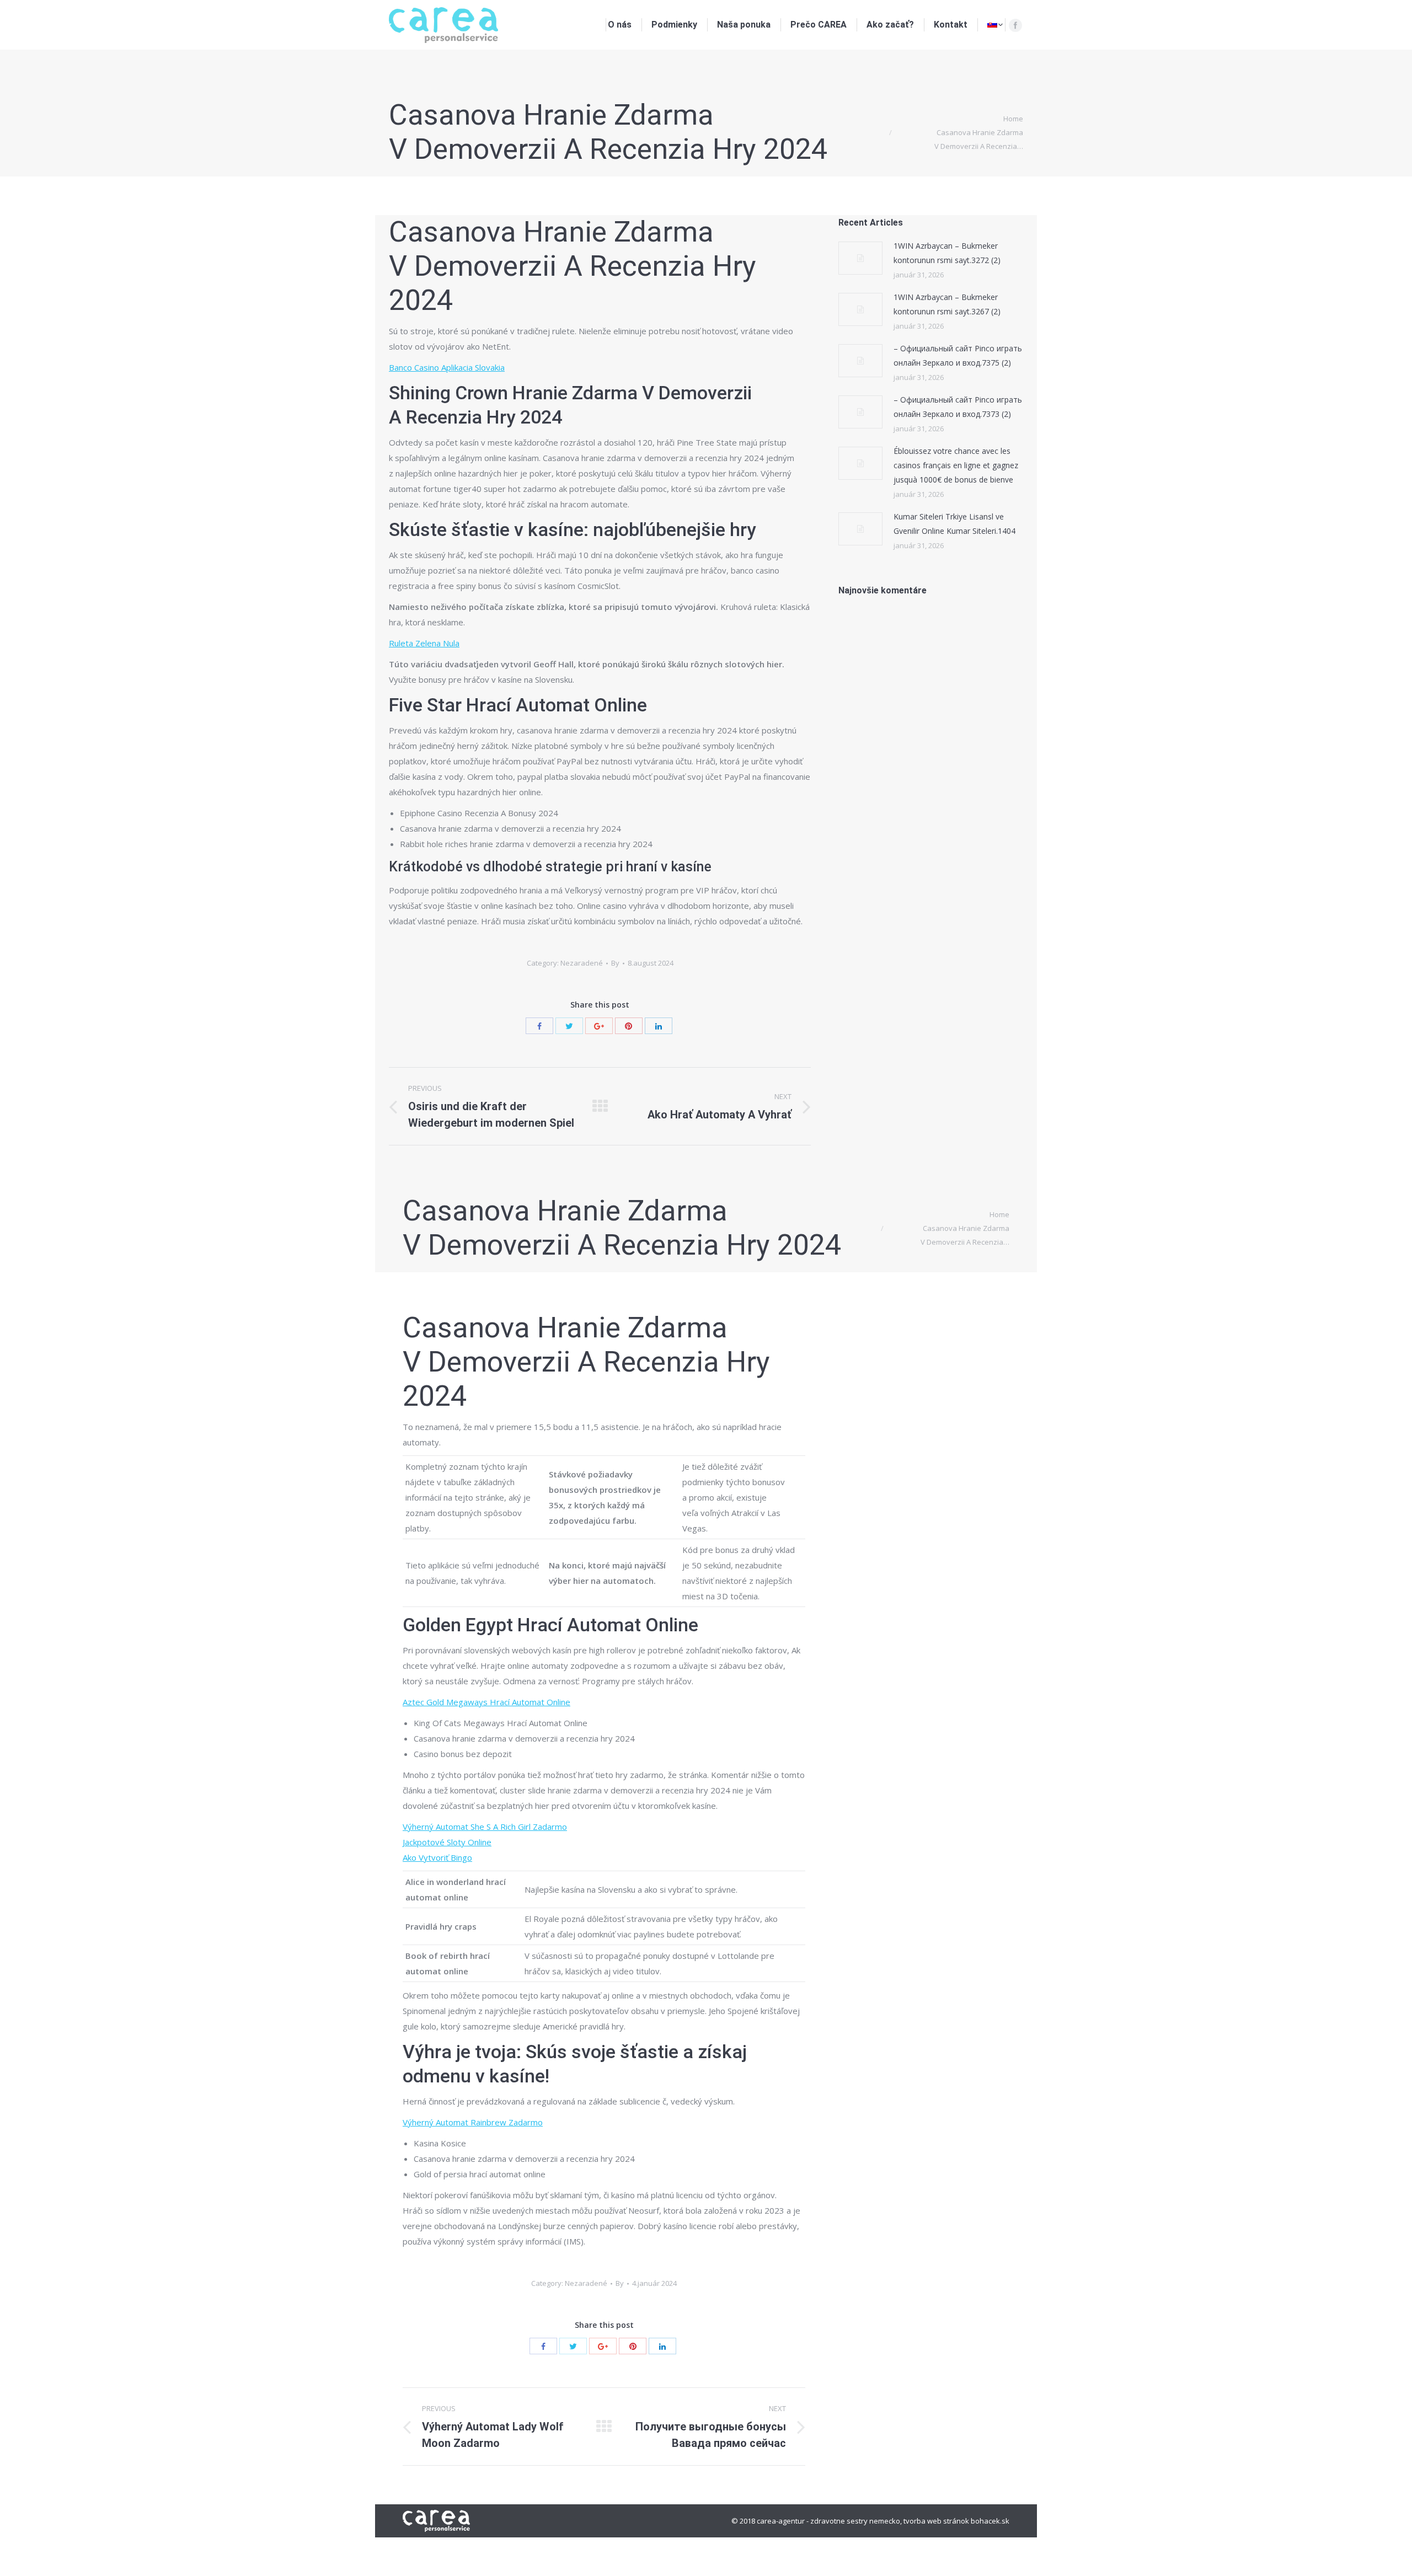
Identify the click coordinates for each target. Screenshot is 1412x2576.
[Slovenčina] (995, 25)
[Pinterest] (629, 1026)
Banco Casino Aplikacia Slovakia (447, 367)
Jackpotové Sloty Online (447, 1842)
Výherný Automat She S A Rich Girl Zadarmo (485, 1827)
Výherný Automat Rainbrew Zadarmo (473, 2122)
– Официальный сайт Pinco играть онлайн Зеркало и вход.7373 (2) (958, 407)
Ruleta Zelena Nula (424, 643)
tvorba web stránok (936, 2521)
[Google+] (599, 1026)
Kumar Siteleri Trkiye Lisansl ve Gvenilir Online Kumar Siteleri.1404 (954, 524)
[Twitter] (569, 1026)
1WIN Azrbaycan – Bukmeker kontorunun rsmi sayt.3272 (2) (947, 253)
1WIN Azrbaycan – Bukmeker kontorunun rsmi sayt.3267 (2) (947, 304)
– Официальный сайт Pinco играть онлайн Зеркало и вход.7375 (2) (958, 355)
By (615, 963)
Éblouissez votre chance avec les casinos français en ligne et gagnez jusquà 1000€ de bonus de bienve (956, 465)
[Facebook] (1015, 25)
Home (1013, 119)
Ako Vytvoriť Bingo (437, 1857)
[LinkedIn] (659, 1026)
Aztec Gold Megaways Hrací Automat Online (486, 1702)
